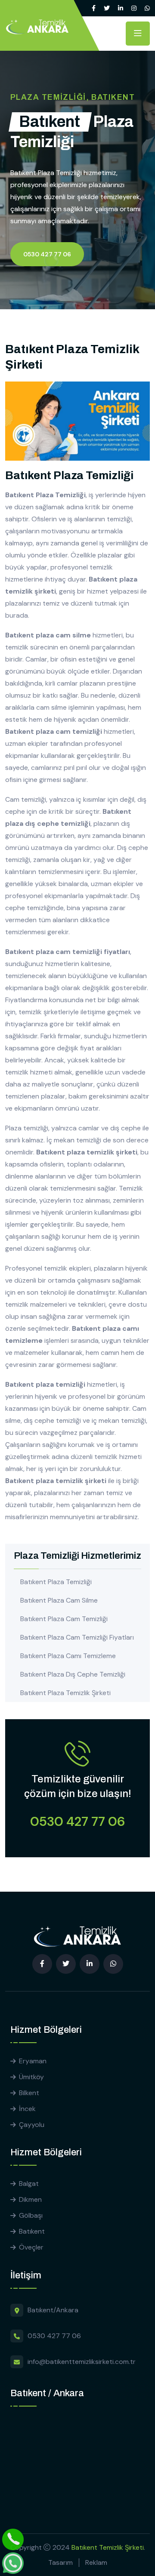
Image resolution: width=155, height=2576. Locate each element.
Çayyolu (32, 2125)
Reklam (96, 2562)
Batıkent (32, 2231)
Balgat (29, 2184)
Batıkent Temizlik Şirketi (108, 2547)
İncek (27, 2109)
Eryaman (33, 2061)
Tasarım (60, 2562)
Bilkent (29, 2093)
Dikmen (30, 2199)
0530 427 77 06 (47, 254)
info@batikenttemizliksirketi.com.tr (82, 2362)
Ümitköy (31, 2077)
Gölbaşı (31, 2215)
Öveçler (31, 2247)
